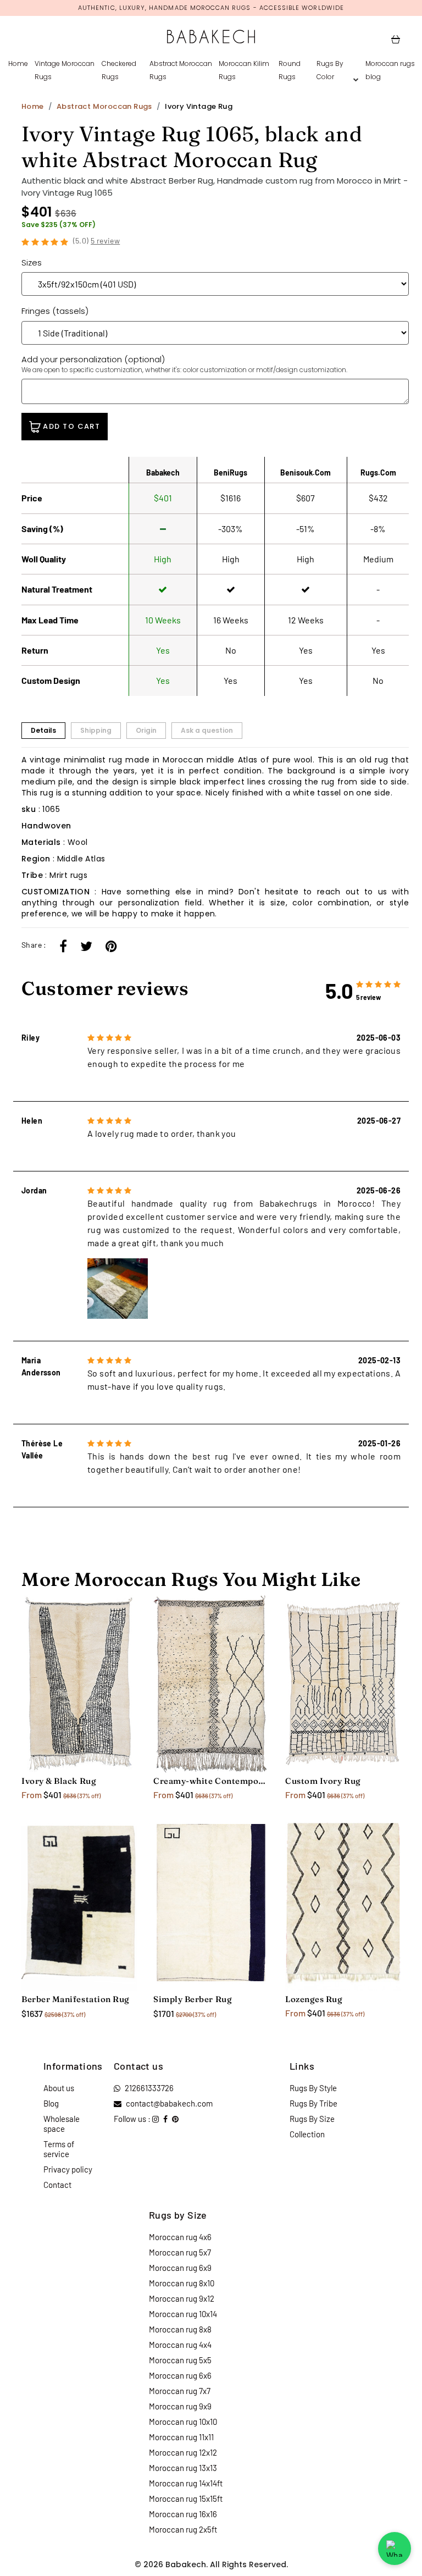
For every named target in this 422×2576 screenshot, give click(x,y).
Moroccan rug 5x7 (180, 2252)
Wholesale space (62, 2124)
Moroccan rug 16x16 (183, 2514)
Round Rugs (290, 70)
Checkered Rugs (119, 70)
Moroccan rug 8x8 (180, 2329)
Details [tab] (43, 730)
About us (59, 2088)
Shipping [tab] (96, 730)
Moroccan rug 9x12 (182, 2298)
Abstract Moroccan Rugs (181, 70)
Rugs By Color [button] (330, 70)
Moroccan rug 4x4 (180, 2345)
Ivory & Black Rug (59, 1781)
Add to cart (70, 426)
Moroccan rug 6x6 (180, 2375)
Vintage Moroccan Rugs (65, 70)
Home (18, 63)
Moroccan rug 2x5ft (183, 2529)
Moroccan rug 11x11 (181, 2437)
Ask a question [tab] (207, 730)
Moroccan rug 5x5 (180, 2360)
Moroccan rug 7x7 (180, 2391)
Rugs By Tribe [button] (313, 2103)
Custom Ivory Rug (323, 1781)
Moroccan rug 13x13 (183, 2468)
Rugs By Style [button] (313, 2088)
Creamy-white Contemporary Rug (211, 1781)
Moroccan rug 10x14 (183, 2314)
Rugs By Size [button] (312, 2119)
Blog (51, 2103)
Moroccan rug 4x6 (180, 2237)
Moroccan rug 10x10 (183, 2422)
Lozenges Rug (314, 1999)
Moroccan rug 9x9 (180, 2406)
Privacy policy (68, 2169)
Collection (307, 2134)
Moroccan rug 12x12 (183, 2452)
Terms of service (59, 2149)
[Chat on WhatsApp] (395, 2549)
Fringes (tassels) (55, 311)
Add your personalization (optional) (184, 364)
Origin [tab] (146, 730)
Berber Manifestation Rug (76, 1999)
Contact (57, 2185)
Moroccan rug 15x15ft (186, 2498)
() (97, 241)
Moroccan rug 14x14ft (186, 2483)
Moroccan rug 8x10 (182, 2283)
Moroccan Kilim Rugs (244, 70)
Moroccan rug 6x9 (180, 2268)
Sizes (32, 262)
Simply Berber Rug (193, 1999)
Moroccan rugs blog (390, 70)
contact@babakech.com (169, 2103)
